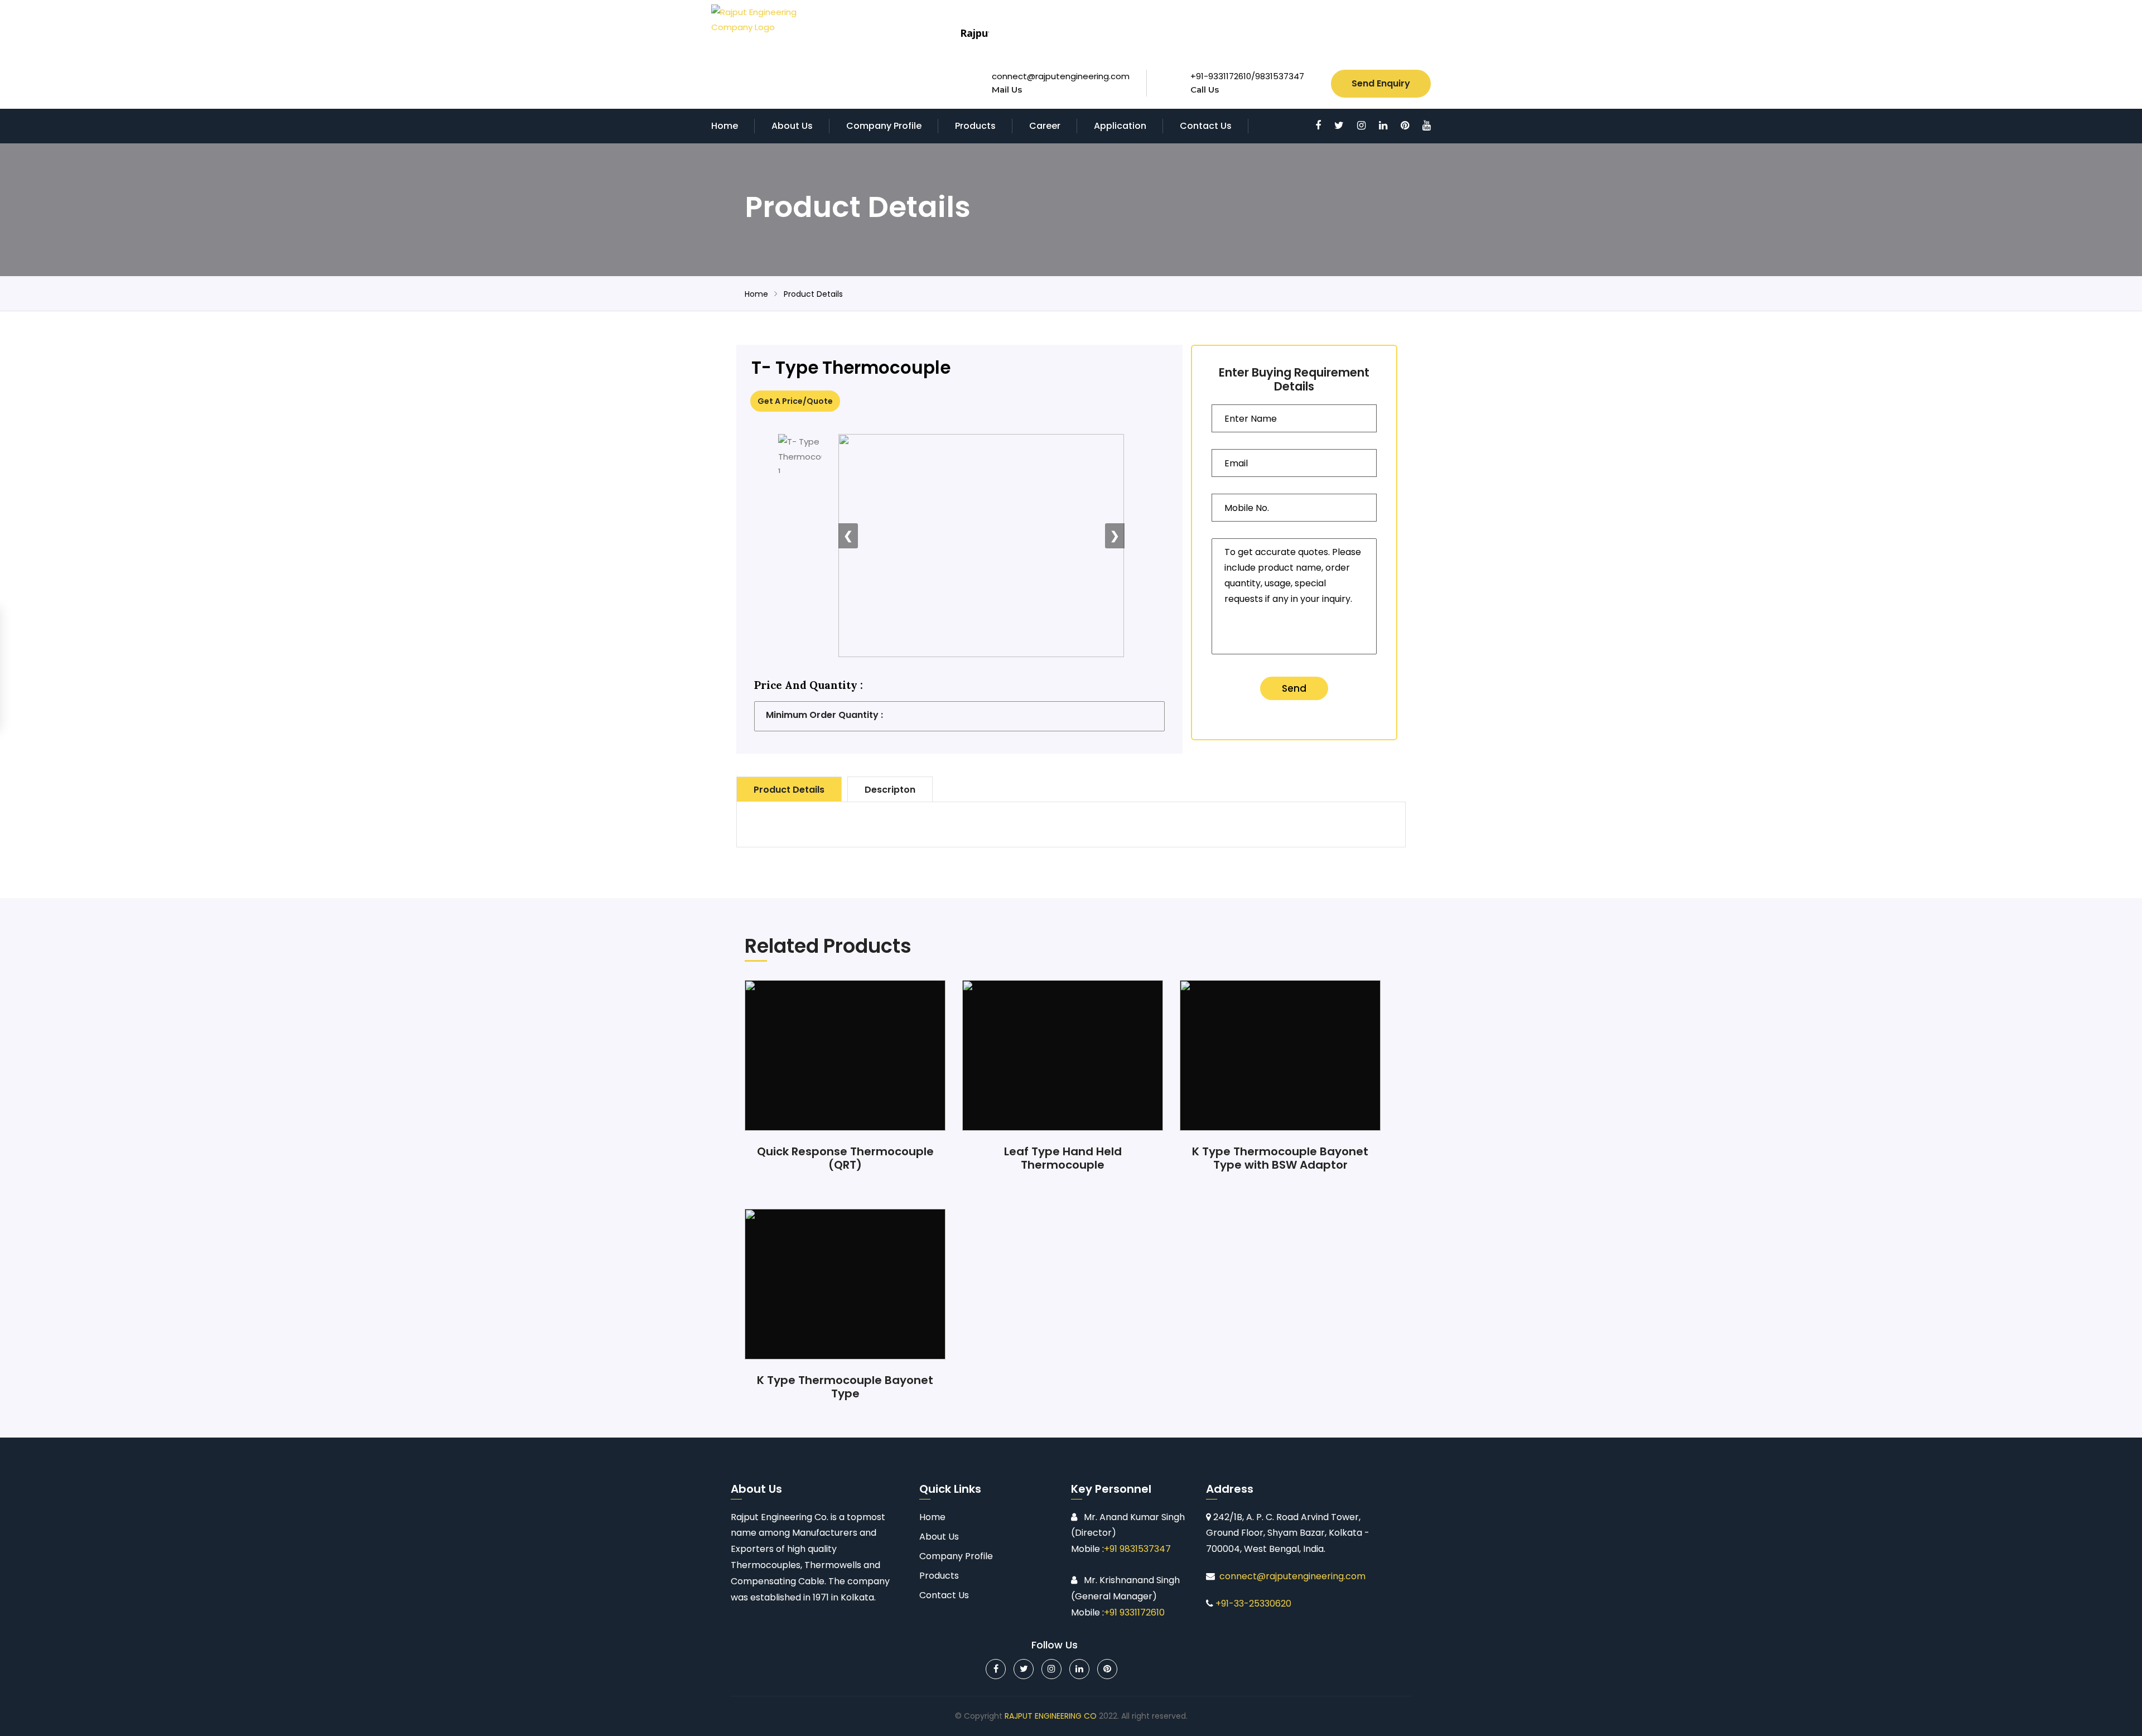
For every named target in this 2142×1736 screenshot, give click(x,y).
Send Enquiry (1381, 83)
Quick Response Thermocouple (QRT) (845, 1158)
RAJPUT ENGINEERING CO (1051, 1716)
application (1120, 126)
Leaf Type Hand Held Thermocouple (1063, 1158)
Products (975, 126)
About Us (792, 126)
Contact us (1206, 126)
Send (1294, 688)
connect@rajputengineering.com (1061, 76)
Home (725, 126)
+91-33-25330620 (1253, 1604)
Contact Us (944, 1595)
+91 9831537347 (1137, 1549)
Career (1045, 126)
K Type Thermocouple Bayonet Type (845, 1387)
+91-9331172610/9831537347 (1247, 76)
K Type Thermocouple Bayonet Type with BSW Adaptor (1280, 1158)
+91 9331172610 (1134, 1612)
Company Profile (884, 126)
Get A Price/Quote (795, 401)
